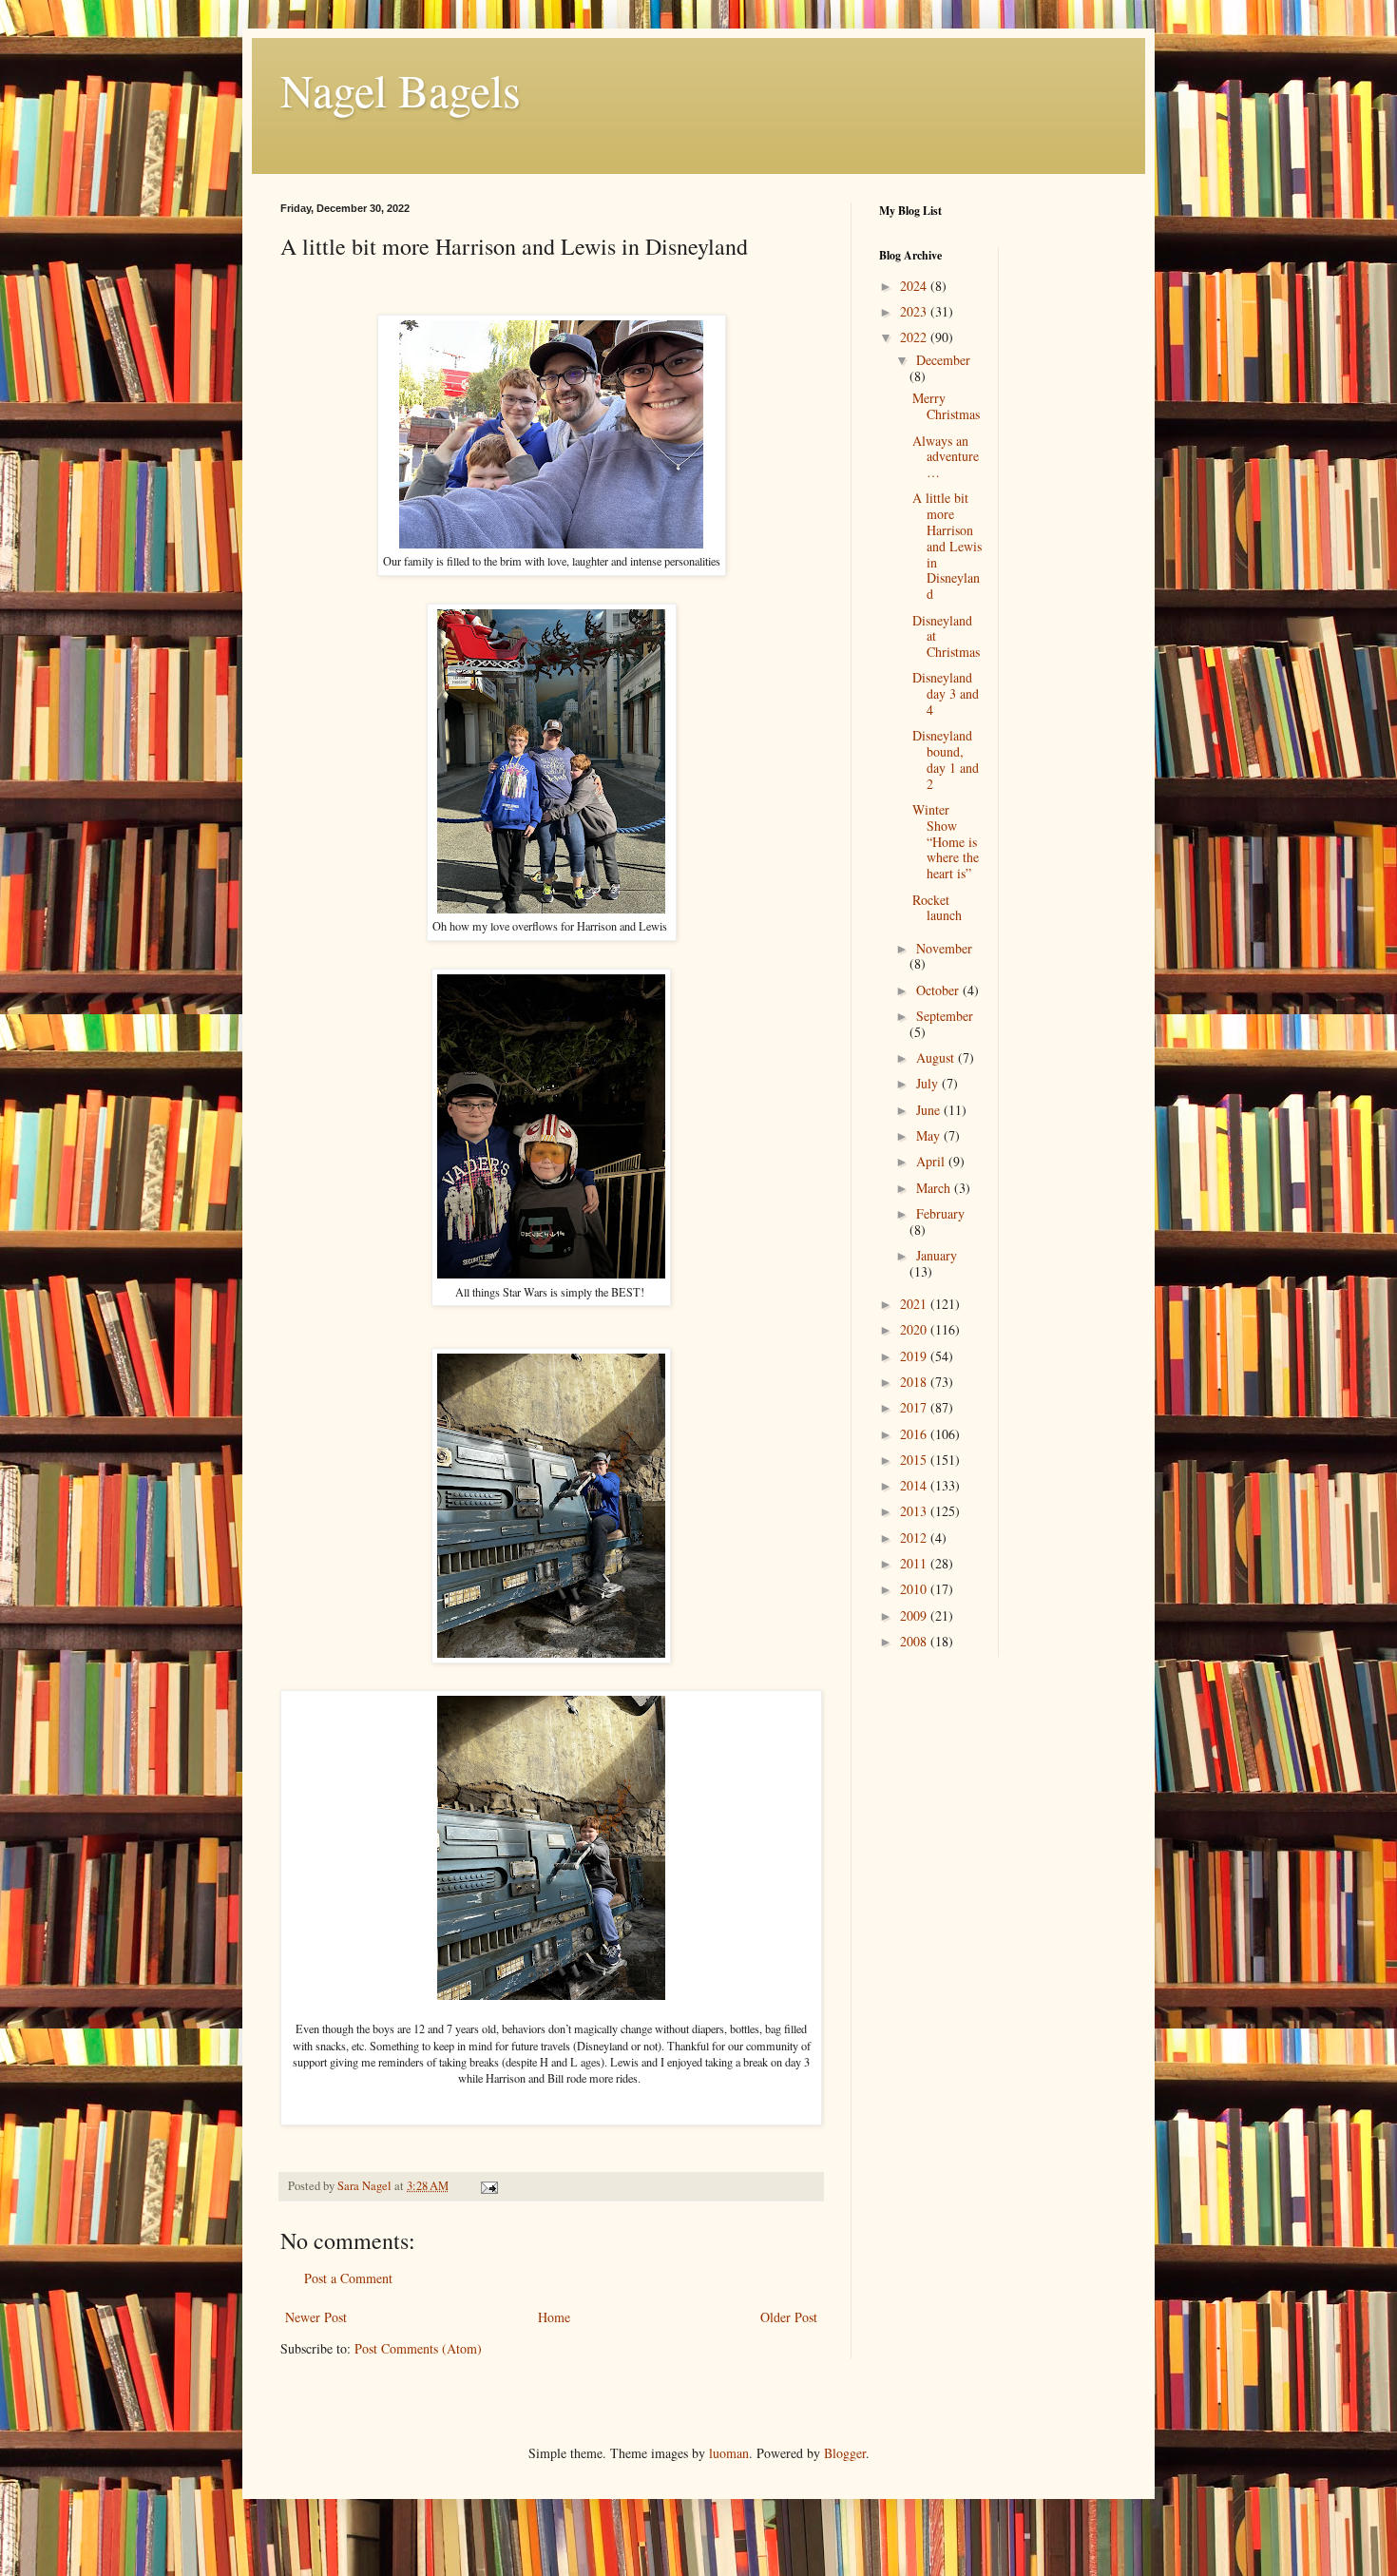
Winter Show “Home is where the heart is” (946, 841)
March (935, 1188)
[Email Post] (488, 2186)
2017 (915, 1407)
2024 (915, 286)
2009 (915, 1615)
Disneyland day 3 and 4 (946, 693)
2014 (915, 1485)
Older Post (789, 2317)
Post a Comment (348, 2278)
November (944, 948)
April (932, 1161)
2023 (915, 311)
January (937, 1255)
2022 (915, 337)
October (939, 990)
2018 (915, 1382)
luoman (729, 2453)
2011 (915, 1563)
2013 (915, 1511)
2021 (915, 1304)
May (930, 1135)
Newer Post (316, 2317)
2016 (915, 1434)
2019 (915, 1356)
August (937, 1057)
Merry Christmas (946, 406)
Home (554, 2317)
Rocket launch (937, 908)
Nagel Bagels (401, 89)
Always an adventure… (946, 457)
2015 (915, 1460)
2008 (915, 1641)
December (943, 360)
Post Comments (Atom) (418, 2348)
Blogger (845, 2453)
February (940, 1213)
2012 (915, 1538)
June (930, 1110)
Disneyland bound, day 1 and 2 (946, 759)
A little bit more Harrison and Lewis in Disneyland (947, 546)
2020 (915, 1329)
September (945, 1016)
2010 (915, 1589)
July (929, 1083)
